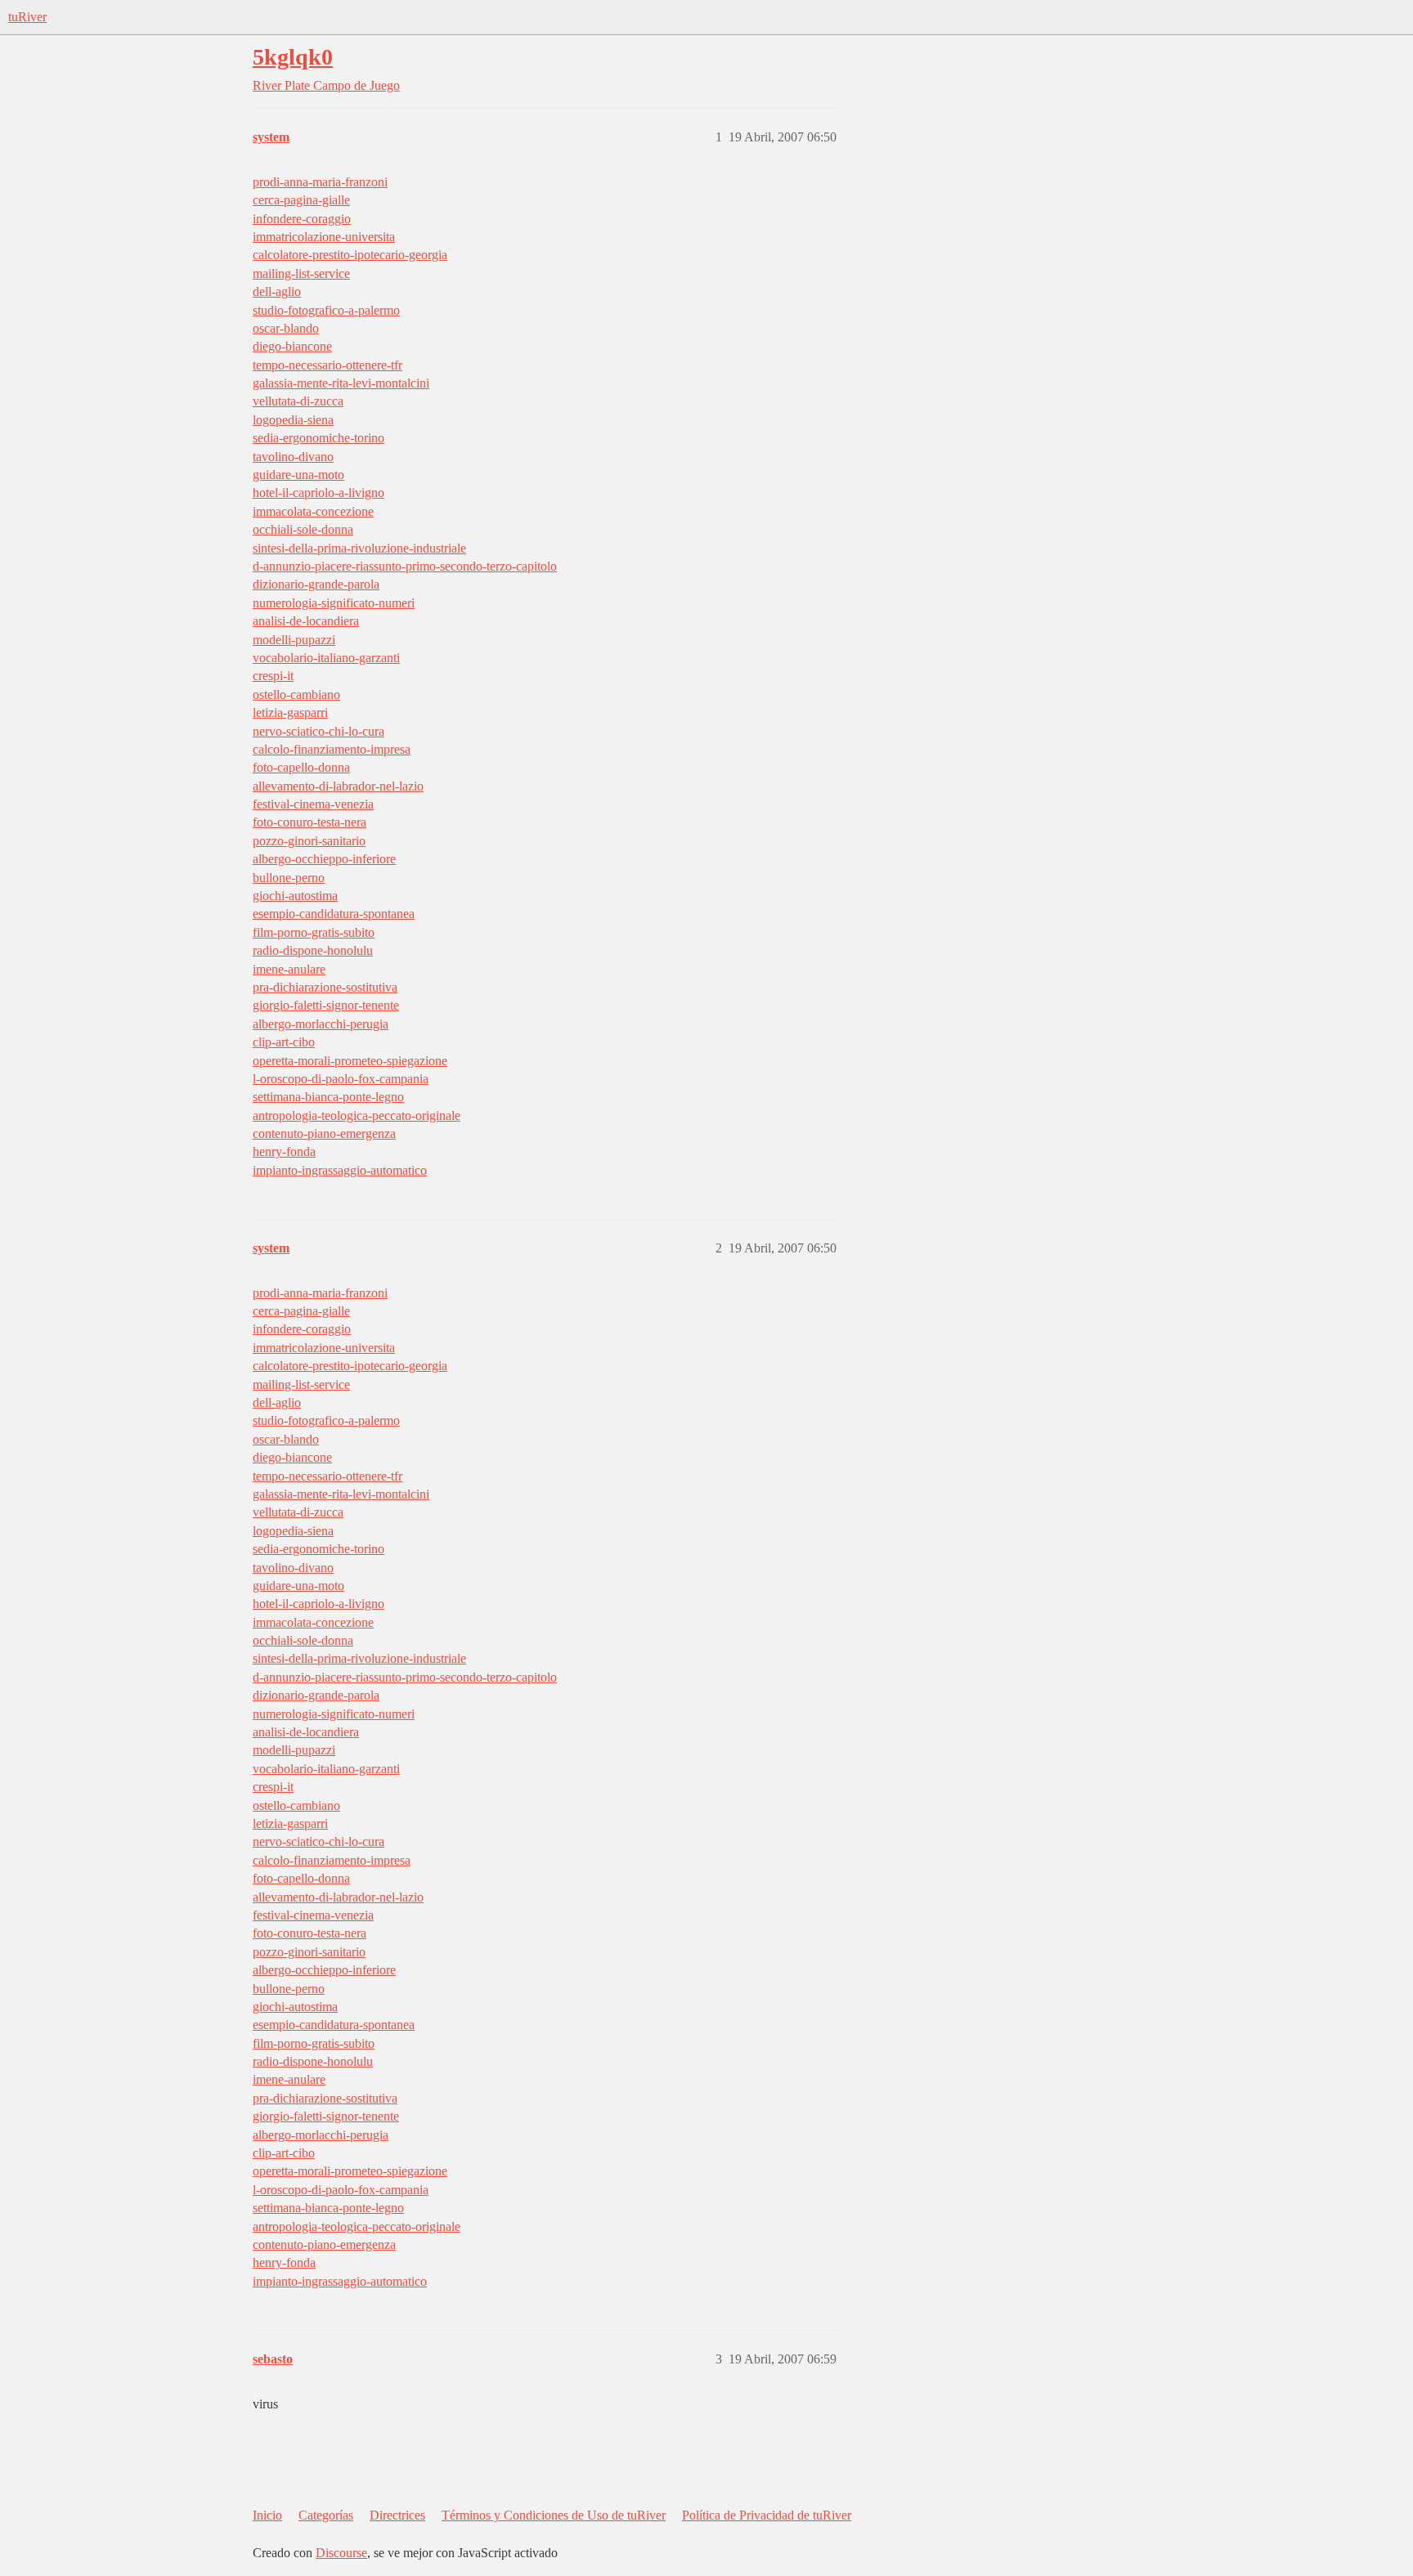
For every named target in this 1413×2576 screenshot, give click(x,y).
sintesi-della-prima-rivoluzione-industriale (359, 548)
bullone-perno (289, 878)
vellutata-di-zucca (298, 401)
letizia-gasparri (290, 712)
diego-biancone (292, 346)
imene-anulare (289, 969)
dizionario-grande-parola (316, 584)
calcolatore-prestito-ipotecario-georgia (350, 255)
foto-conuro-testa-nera (310, 822)
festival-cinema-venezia (313, 804)
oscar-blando (286, 328)
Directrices (397, 2515)
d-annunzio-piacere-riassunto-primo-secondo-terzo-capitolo (405, 566)
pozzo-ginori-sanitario (309, 841)
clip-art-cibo (284, 1042)
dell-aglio (277, 291)
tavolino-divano (293, 457)
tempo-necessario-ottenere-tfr (327, 365)
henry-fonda (284, 1151)
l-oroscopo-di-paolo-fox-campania (341, 1079)
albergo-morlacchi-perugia (321, 1024)
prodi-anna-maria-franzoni (320, 182)
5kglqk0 (293, 57)
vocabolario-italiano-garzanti (326, 658)
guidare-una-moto (298, 475)
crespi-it (273, 676)
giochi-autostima (295, 896)
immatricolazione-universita (324, 237)
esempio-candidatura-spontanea (334, 914)
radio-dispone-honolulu (313, 950)
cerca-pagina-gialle (301, 200)
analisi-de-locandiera (306, 621)
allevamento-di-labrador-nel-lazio (338, 786)
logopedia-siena (293, 420)
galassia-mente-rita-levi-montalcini (341, 383)
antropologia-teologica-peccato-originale (357, 1116)
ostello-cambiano (296, 694)
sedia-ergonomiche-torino (318, 438)
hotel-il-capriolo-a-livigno (318, 493)
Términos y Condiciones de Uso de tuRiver (554, 2515)
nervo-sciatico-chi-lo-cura (318, 731)
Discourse (341, 2553)
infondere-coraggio (302, 219)
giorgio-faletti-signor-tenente (326, 1005)
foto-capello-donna (301, 767)
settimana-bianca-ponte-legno (328, 1097)
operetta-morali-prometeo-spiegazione (350, 1061)
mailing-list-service (301, 273)
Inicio (267, 2515)
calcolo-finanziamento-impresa (332, 749)
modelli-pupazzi (294, 640)
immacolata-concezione (313, 511)
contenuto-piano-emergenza (324, 1133)
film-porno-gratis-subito (314, 932)
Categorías (326, 2515)
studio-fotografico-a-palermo (326, 310)
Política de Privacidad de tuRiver (767, 2515)
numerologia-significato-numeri (334, 603)
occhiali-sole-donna (303, 529)
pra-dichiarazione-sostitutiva (325, 987)
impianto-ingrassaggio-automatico (340, 1170)
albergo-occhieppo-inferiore (324, 859)
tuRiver (27, 17)
